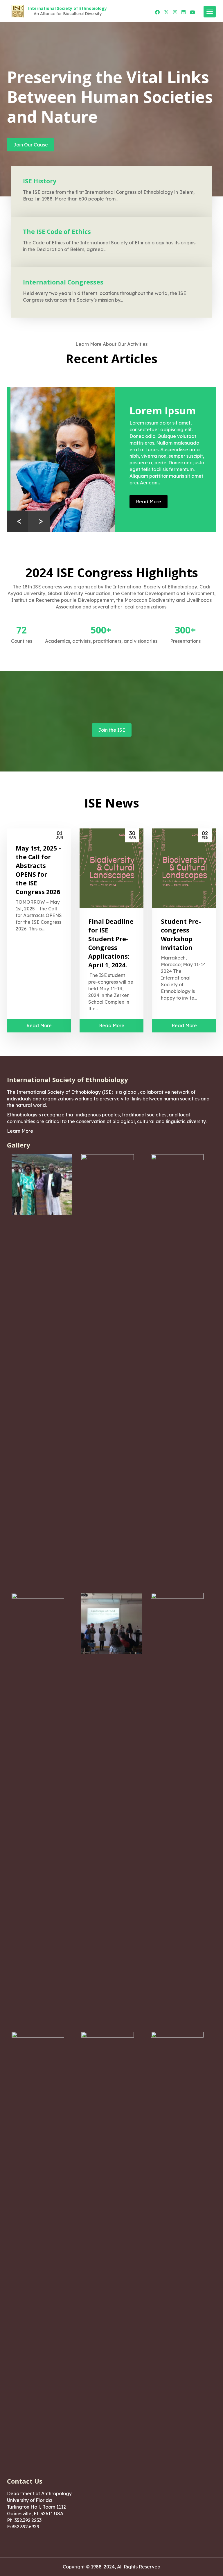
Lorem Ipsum (159, 411)
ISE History (40, 181)
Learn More (20, 1131)
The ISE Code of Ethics (57, 232)
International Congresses (63, 282)
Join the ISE (112, 730)
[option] (111, 460)
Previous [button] (18, 521)
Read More (145, 502)
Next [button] (39, 521)
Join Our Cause (31, 145)
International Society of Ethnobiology (68, 8)
